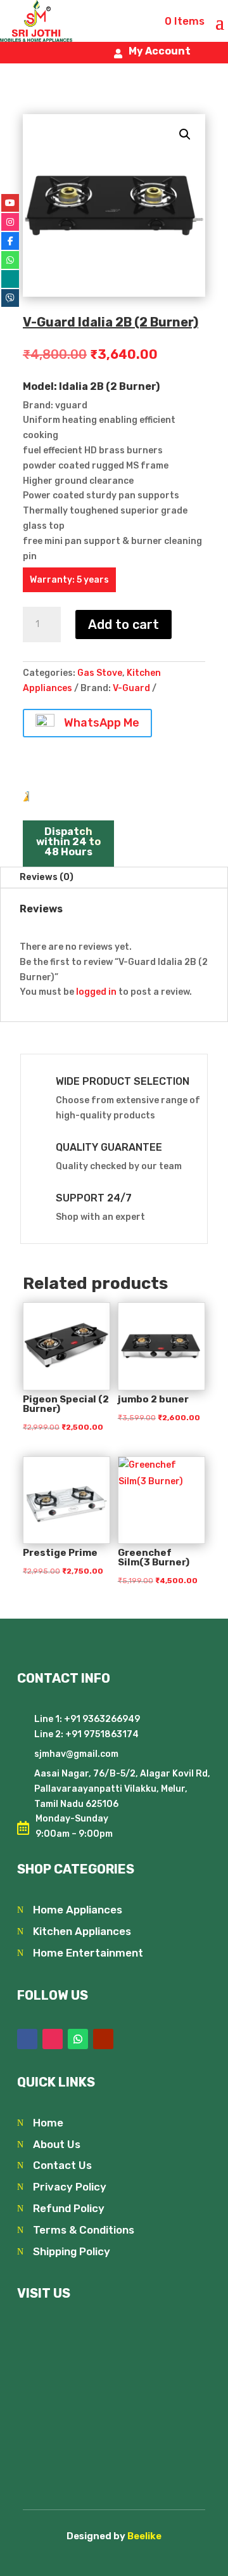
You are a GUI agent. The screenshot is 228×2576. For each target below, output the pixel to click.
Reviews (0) (47, 877)
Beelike (144, 2536)
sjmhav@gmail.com (76, 1754)
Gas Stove (100, 673)
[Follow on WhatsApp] (78, 2039)
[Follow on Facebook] (27, 2039)
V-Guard (131, 688)
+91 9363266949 (102, 1719)
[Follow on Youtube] (103, 2039)
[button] (185, 134)
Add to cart (123, 625)
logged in (96, 992)
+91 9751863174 (101, 1734)
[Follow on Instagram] (53, 2039)
